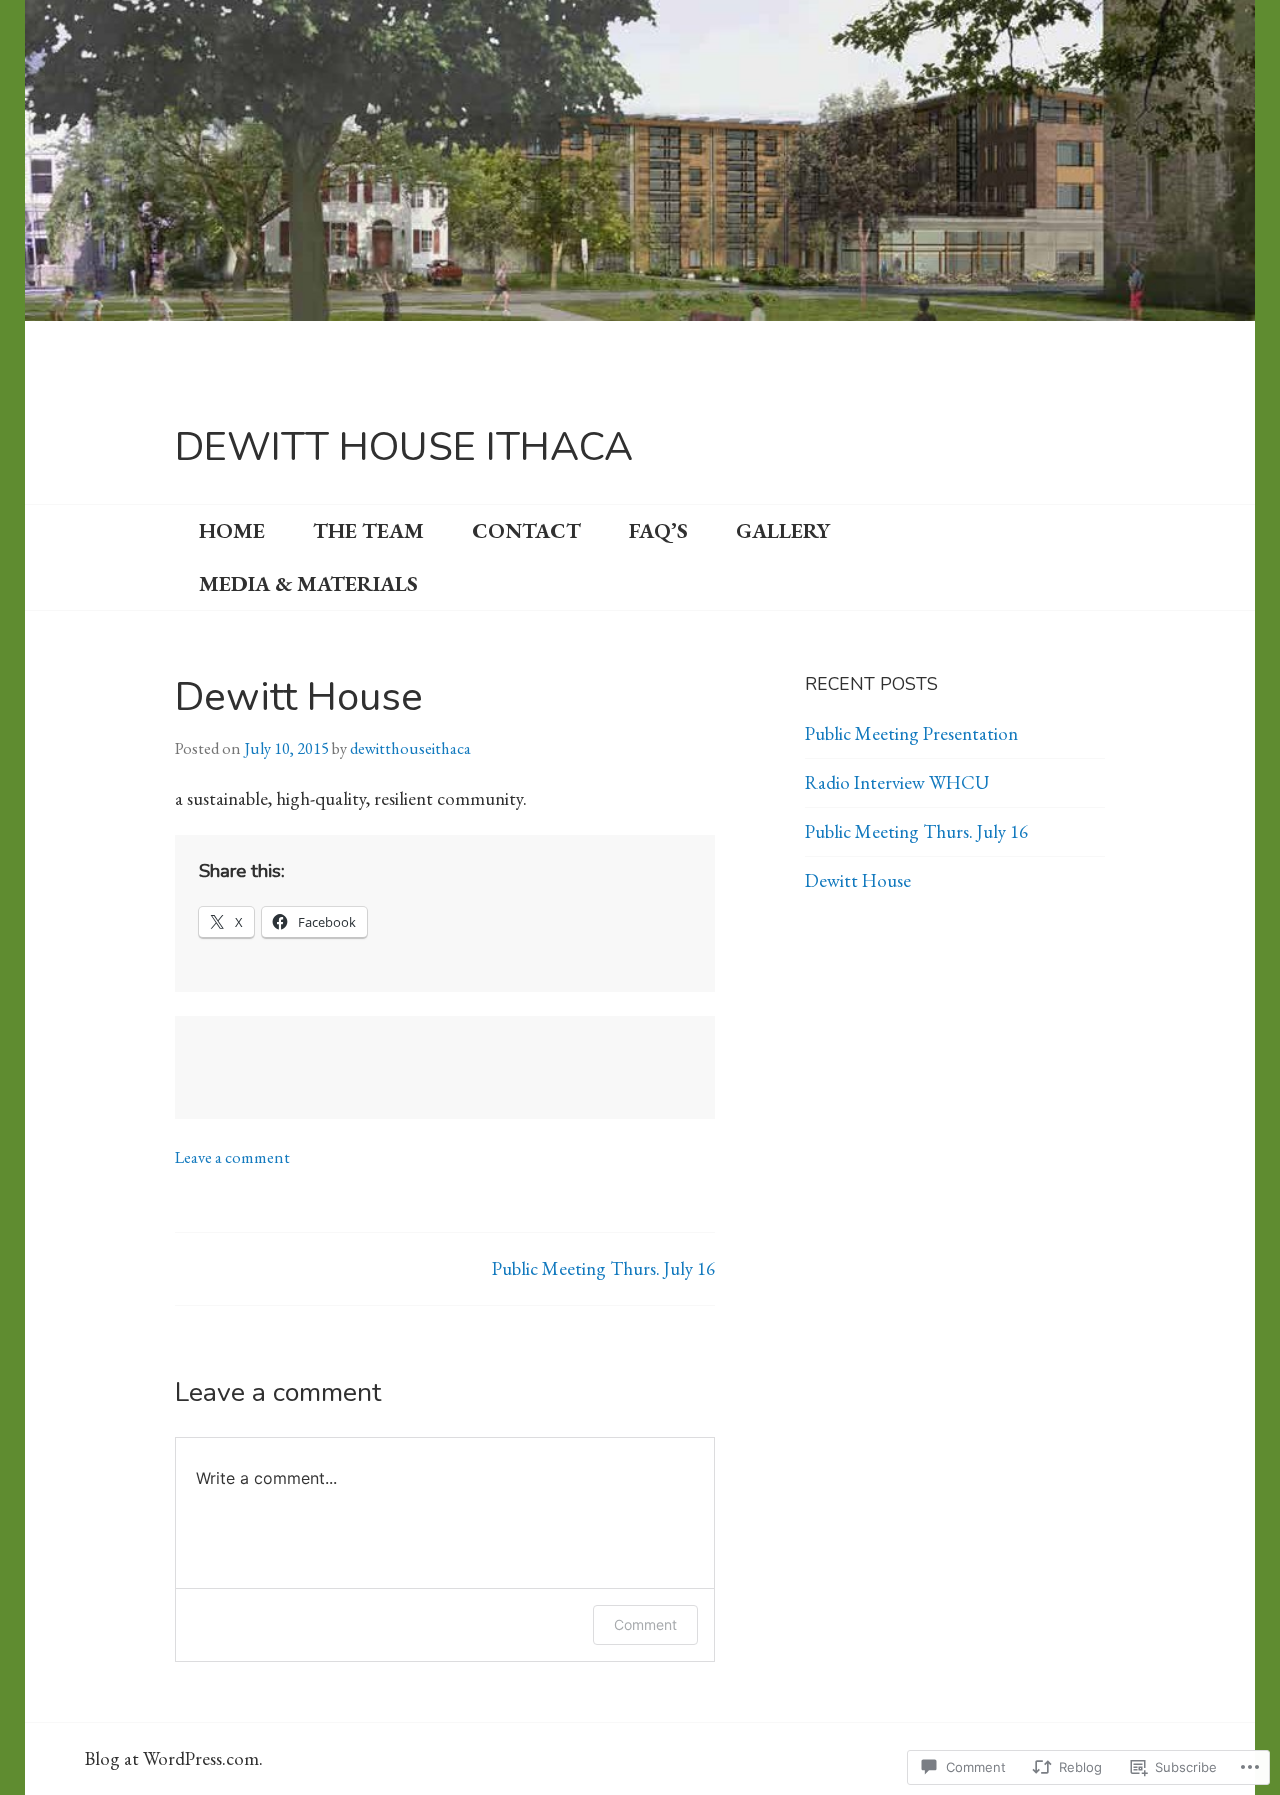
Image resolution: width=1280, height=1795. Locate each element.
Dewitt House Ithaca (404, 447)
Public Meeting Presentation (911, 733)
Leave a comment (232, 1157)
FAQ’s (658, 530)
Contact (526, 530)
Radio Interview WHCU (897, 782)
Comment (645, 1624)
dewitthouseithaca (410, 748)
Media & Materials (308, 583)
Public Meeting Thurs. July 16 (603, 1268)
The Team (368, 530)
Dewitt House (858, 880)
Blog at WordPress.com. (174, 1758)
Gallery (783, 530)
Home (232, 530)
